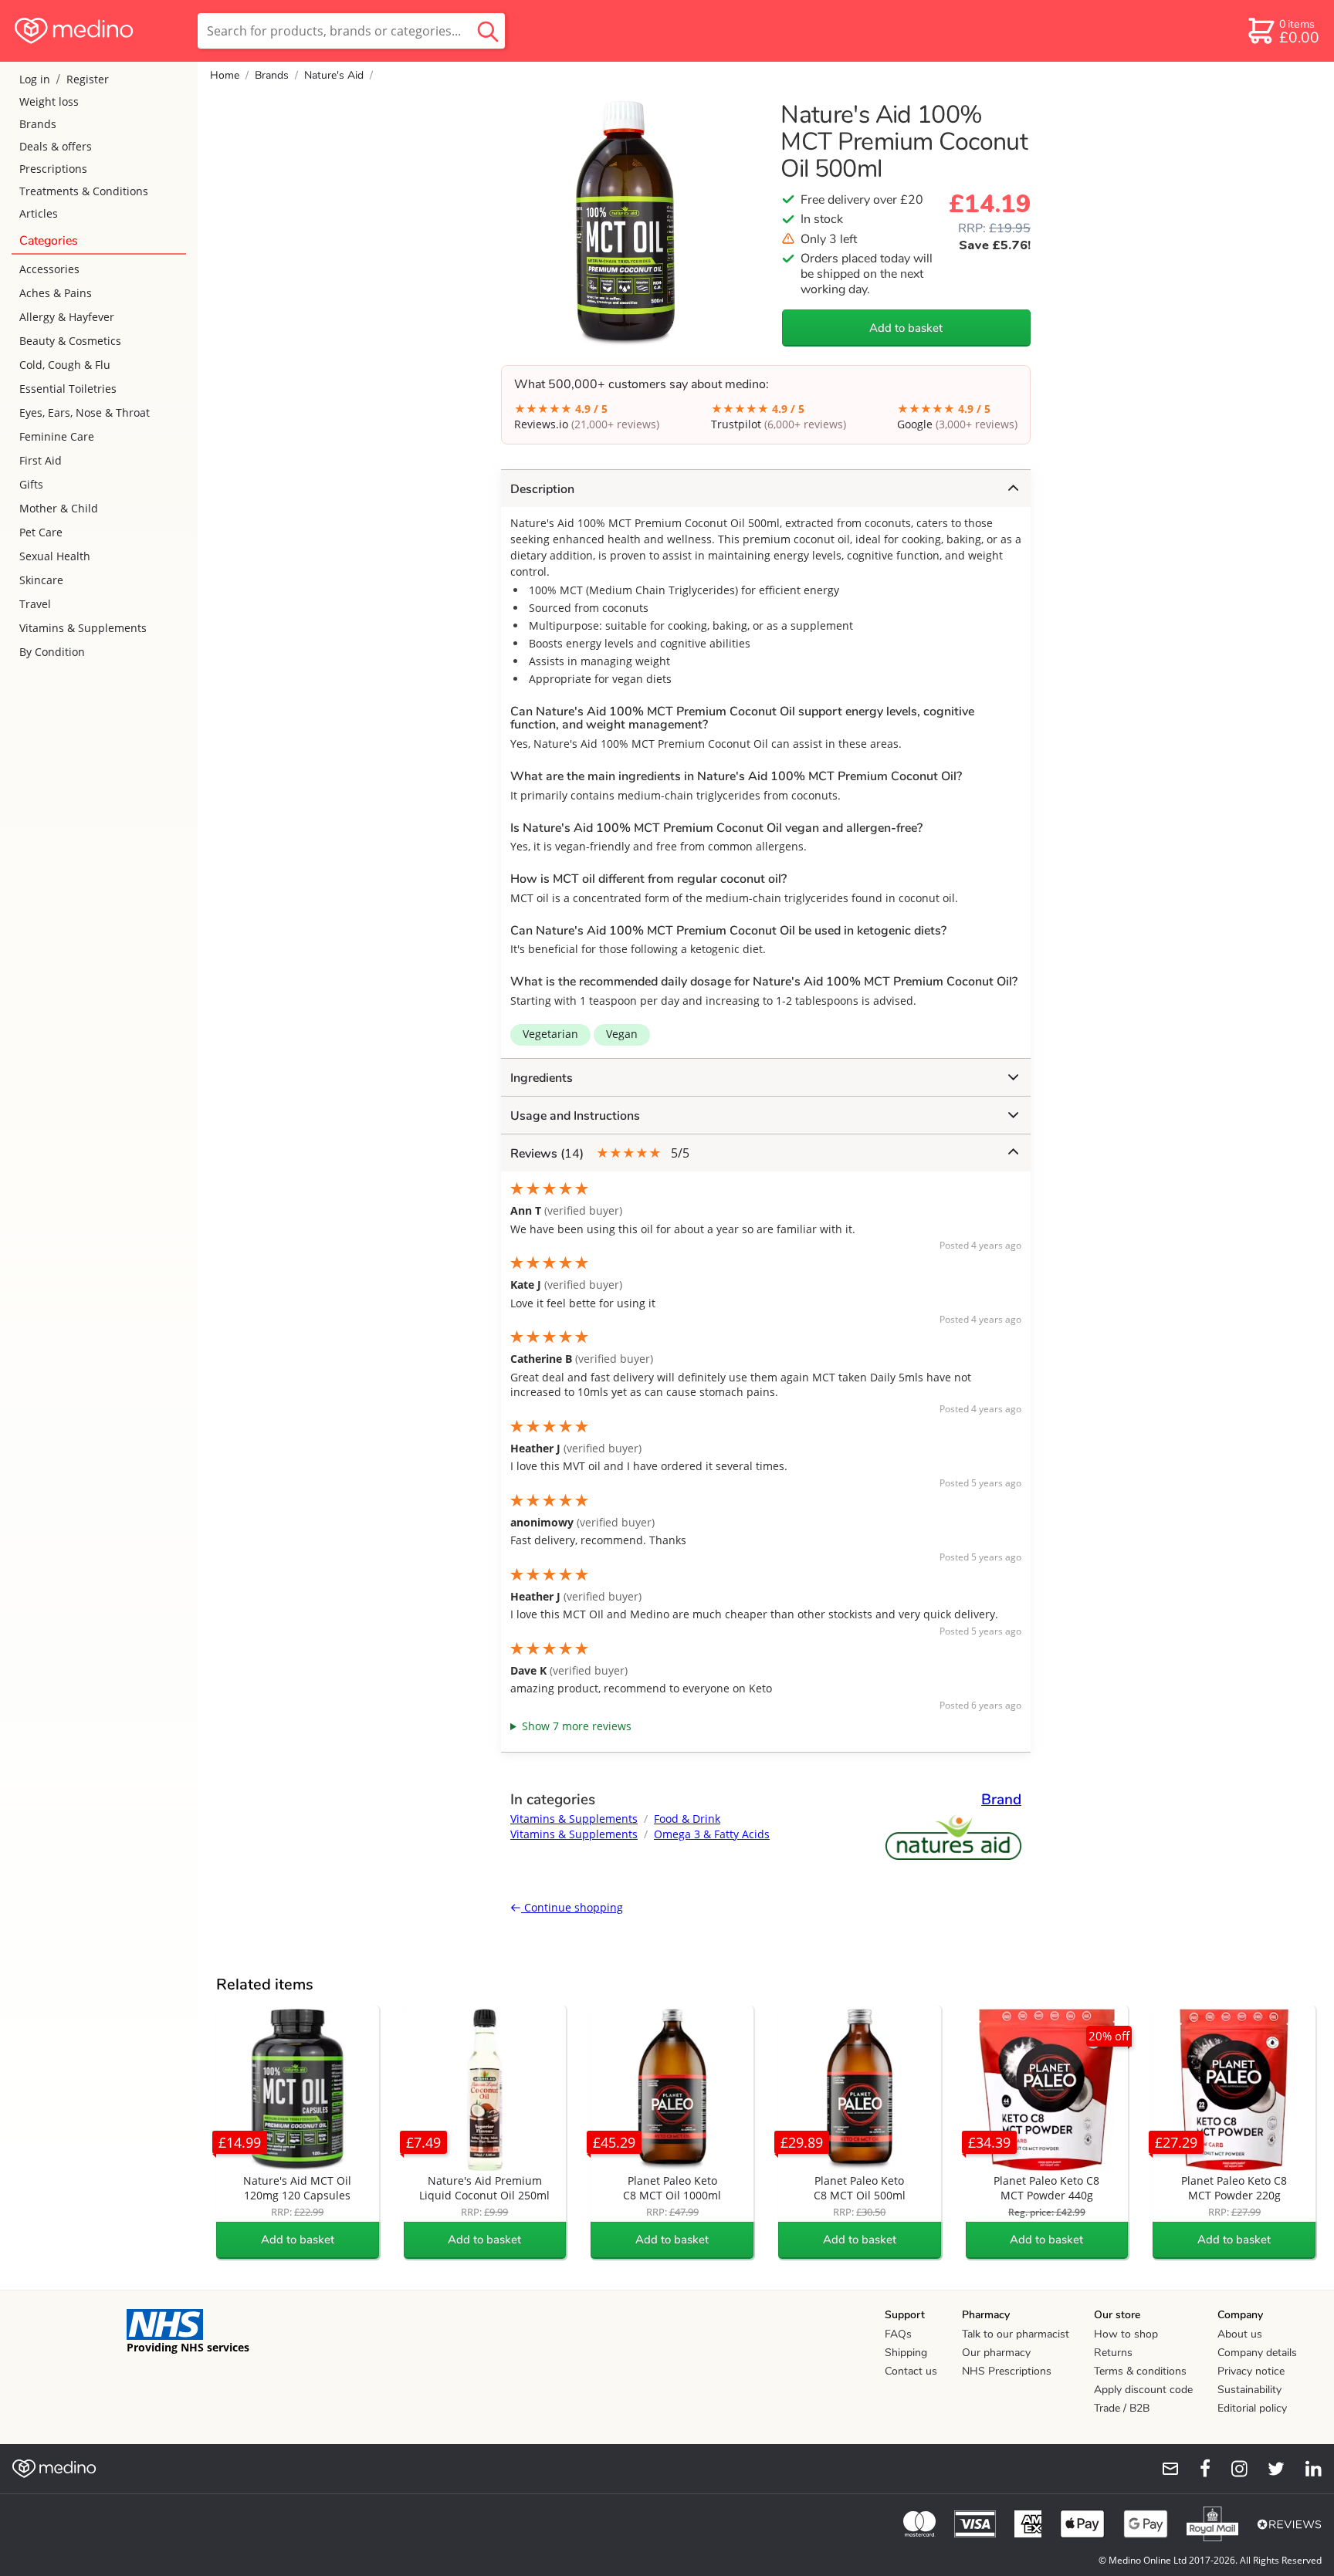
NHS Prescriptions (1007, 2371)
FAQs (898, 2334)
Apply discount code (1143, 2390)
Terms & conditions (1140, 2371)
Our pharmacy (996, 2353)
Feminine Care (57, 436)
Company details (1257, 2353)
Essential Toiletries (68, 389)
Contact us (911, 2371)
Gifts (31, 484)
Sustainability (1249, 2390)
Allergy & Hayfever (67, 317)
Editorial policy (1252, 2408)
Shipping (906, 2353)
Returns (1113, 2353)
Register (88, 79)
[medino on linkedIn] (1306, 2469)
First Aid (41, 460)
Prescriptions (53, 169)
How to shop (1126, 2334)
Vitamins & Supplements (83, 628)
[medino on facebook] (1195, 2469)
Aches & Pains (56, 293)
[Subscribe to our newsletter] (1164, 2469)
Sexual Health (55, 556)
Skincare (41, 580)
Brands (38, 124)
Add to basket (906, 328)
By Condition (52, 652)
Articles (39, 213)
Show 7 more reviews (577, 1726)
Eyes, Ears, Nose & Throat (85, 412)
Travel (35, 604)
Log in (35, 79)
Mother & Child (59, 508)
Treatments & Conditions (84, 191)
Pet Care (41, 532)
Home (225, 75)
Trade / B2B (1122, 2408)
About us (1240, 2334)
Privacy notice (1251, 2371)
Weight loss (49, 101)
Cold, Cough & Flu (65, 365)
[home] (98, 31)
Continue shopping (572, 1907)
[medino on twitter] (1269, 2469)
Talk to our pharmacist (1016, 2334)
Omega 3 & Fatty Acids (712, 1834)
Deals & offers (56, 146)
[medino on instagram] (1232, 2469)
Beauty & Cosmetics (70, 341)
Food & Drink (687, 1819)
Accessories (49, 269)
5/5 (600, 1153)
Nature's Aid (334, 75)
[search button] (488, 31)
